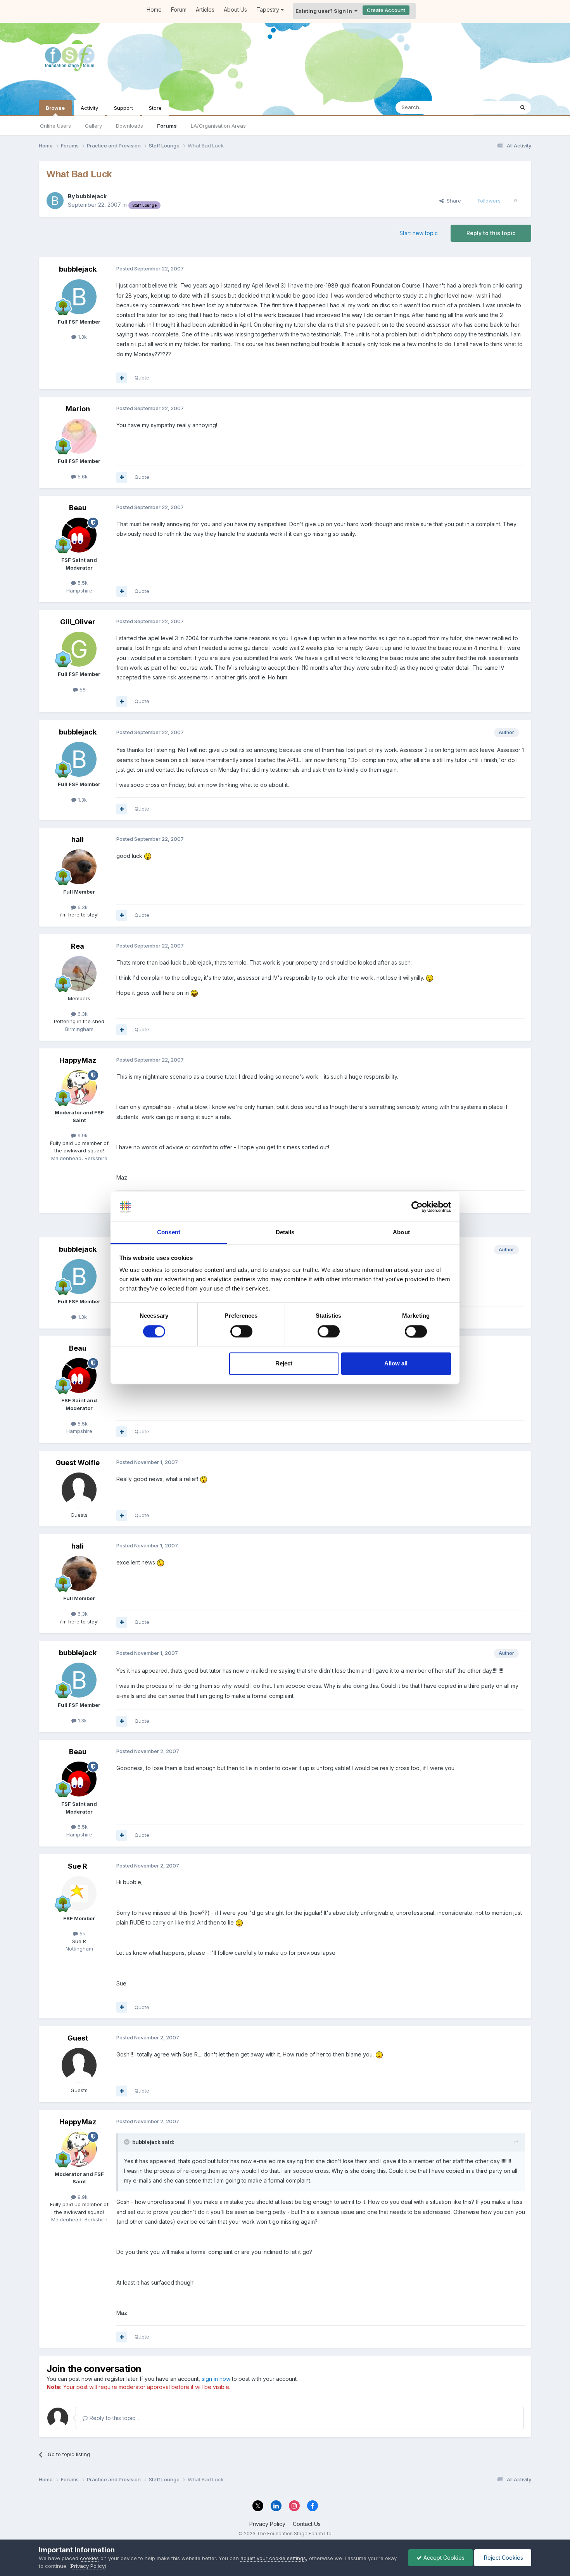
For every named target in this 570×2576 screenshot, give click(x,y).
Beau (78, 508)
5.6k (82, 476)
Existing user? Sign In (325, 11)
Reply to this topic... (113, 2418)
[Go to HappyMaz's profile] (79, 1088)
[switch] (241, 1331)
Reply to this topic (491, 233)
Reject (284, 1364)
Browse (55, 108)
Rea (78, 946)
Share (452, 201)
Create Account (386, 10)
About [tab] (401, 1233)
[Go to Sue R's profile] (79, 1893)
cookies (89, 2558)
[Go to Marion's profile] (79, 436)
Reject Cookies (503, 2558)
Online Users (55, 126)
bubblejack (91, 196)
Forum (179, 10)
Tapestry (269, 10)
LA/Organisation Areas (218, 126)
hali (78, 839)
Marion (78, 409)
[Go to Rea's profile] (79, 974)
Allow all (396, 1364)
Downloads (130, 126)
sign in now (216, 2379)
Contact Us (307, 2524)
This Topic (491, 107)
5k (82, 1933)
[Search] (523, 107)
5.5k (82, 583)
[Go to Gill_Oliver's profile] (79, 649)
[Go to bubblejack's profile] (55, 201)
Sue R (78, 1866)
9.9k (82, 1135)
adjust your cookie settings (273, 2558)
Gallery (93, 126)
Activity (89, 108)
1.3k (82, 337)
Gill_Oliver (78, 622)
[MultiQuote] (122, 378)
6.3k (82, 907)
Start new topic (419, 233)
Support (123, 108)
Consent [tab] (169, 1233)
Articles (205, 10)
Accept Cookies (443, 2558)
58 (82, 689)
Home (154, 10)
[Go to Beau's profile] (79, 535)
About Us (235, 10)
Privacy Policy (267, 2524)
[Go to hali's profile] (79, 867)
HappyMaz (78, 1060)
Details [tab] (285, 1233)
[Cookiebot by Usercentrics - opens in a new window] (417, 1207)
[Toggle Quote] (128, 2142)
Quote (142, 378)
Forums (167, 126)
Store (155, 108)
